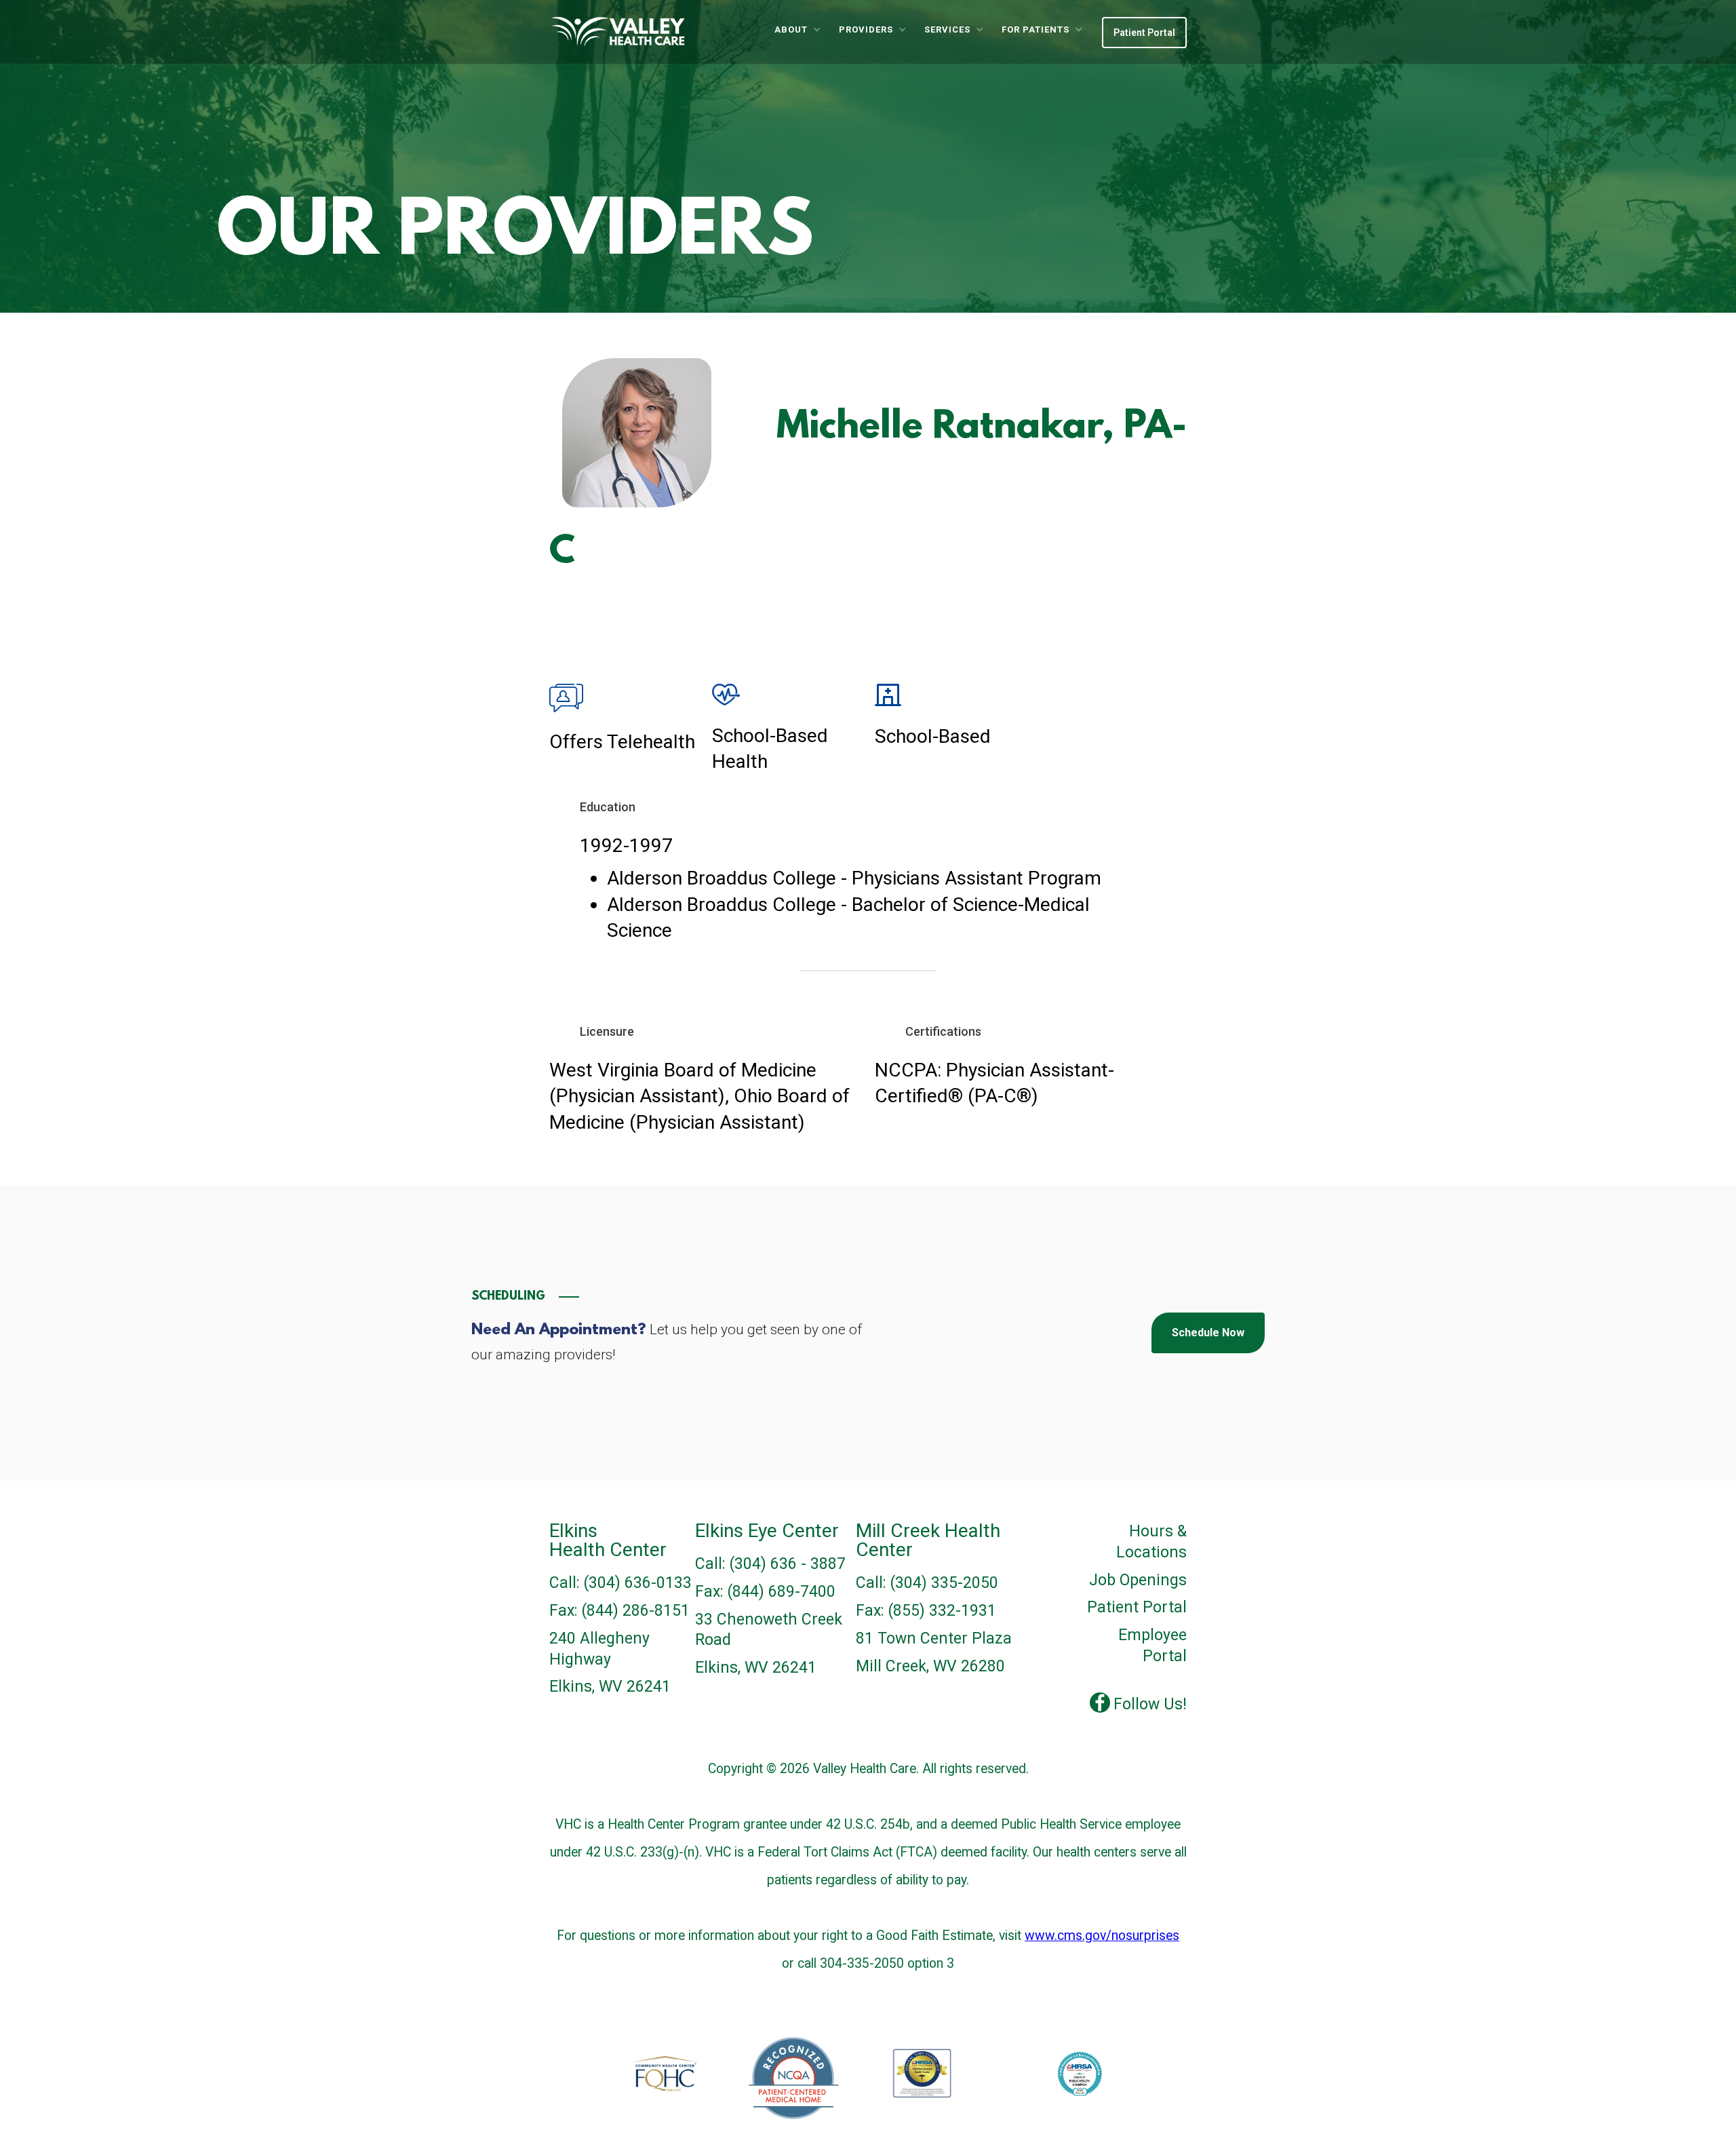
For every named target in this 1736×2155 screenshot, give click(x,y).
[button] (797, 30)
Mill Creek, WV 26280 (930, 1666)
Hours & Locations (1151, 1542)
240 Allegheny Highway (599, 1649)
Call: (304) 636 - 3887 (770, 1564)
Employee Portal (1152, 1646)
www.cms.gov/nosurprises (1102, 1936)
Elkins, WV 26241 (610, 1687)
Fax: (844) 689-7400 (765, 1592)
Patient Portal (1144, 33)
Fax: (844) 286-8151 (619, 1611)
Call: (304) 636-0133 (620, 1583)
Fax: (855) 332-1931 (926, 1611)
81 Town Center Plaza (934, 1638)
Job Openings (1138, 1580)
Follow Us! (1150, 1704)
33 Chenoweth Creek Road (769, 1630)
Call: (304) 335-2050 (927, 1583)
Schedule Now (1208, 1333)
